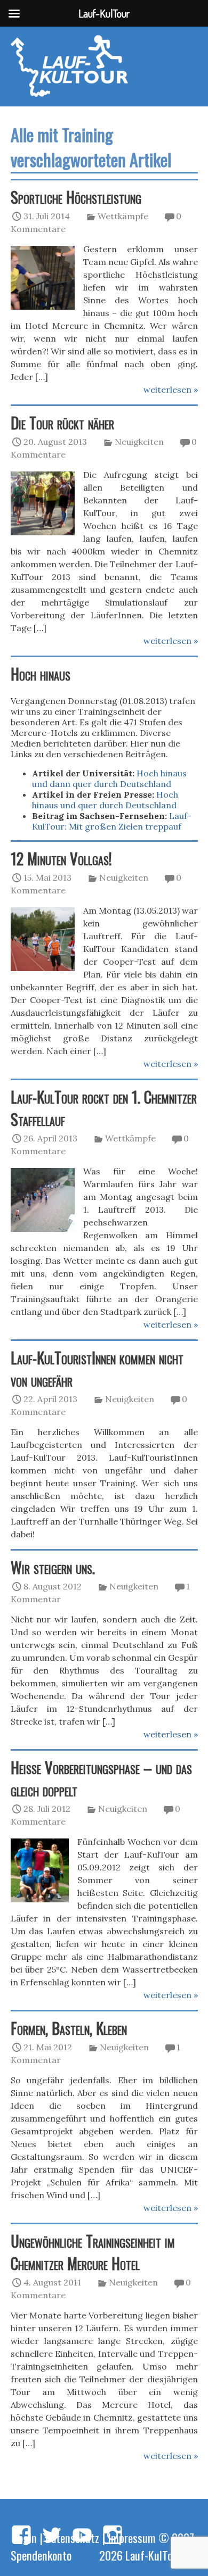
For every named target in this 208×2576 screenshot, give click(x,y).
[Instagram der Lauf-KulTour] (113, 2536)
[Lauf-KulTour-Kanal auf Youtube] (82, 2536)
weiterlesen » (171, 390)
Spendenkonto (41, 2555)
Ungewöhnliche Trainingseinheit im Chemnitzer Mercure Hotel (93, 2252)
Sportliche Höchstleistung (76, 197)
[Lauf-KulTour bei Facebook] (21, 2536)
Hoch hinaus (41, 674)
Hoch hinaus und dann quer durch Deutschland (109, 778)
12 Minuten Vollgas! (61, 858)
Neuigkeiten (139, 442)
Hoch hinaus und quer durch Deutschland (105, 800)
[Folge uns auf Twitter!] (52, 2536)
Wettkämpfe (123, 216)
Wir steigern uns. (53, 1567)
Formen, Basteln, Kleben (69, 2028)
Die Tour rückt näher (62, 423)
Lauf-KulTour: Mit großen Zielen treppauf (112, 821)
